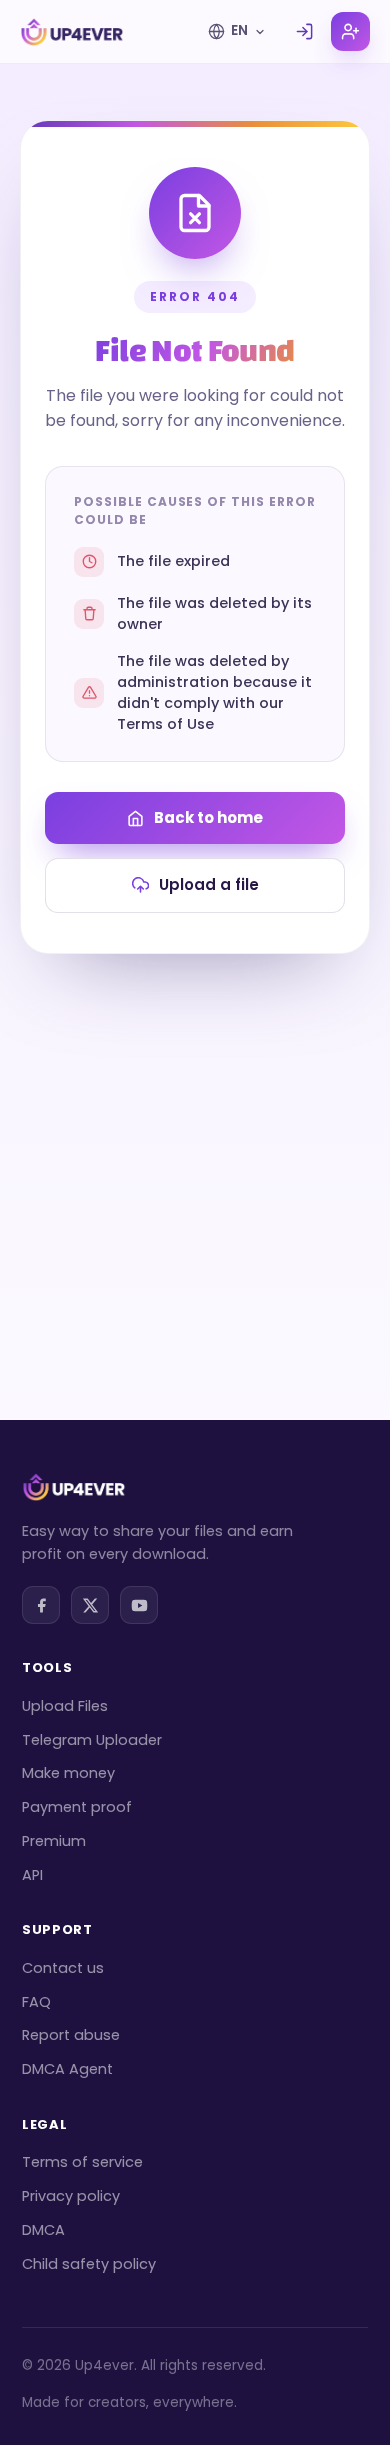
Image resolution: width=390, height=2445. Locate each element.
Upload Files (65, 1706)
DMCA (43, 2230)
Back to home (208, 817)
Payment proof (77, 1807)
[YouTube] (139, 1605)
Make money (68, 1773)
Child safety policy (89, 2264)
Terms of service (82, 2162)
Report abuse (71, 2035)
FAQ (36, 2002)
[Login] (304, 31)
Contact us (63, 1968)
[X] (90, 1605)
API (32, 1875)
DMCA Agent (67, 2069)
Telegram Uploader (92, 1740)
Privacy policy (71, 2196)
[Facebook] (41, 1605)
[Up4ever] (72, 32)
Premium (54, 1841)
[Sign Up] (350, 31)
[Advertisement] (195, 1159)
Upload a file (209, 884)
